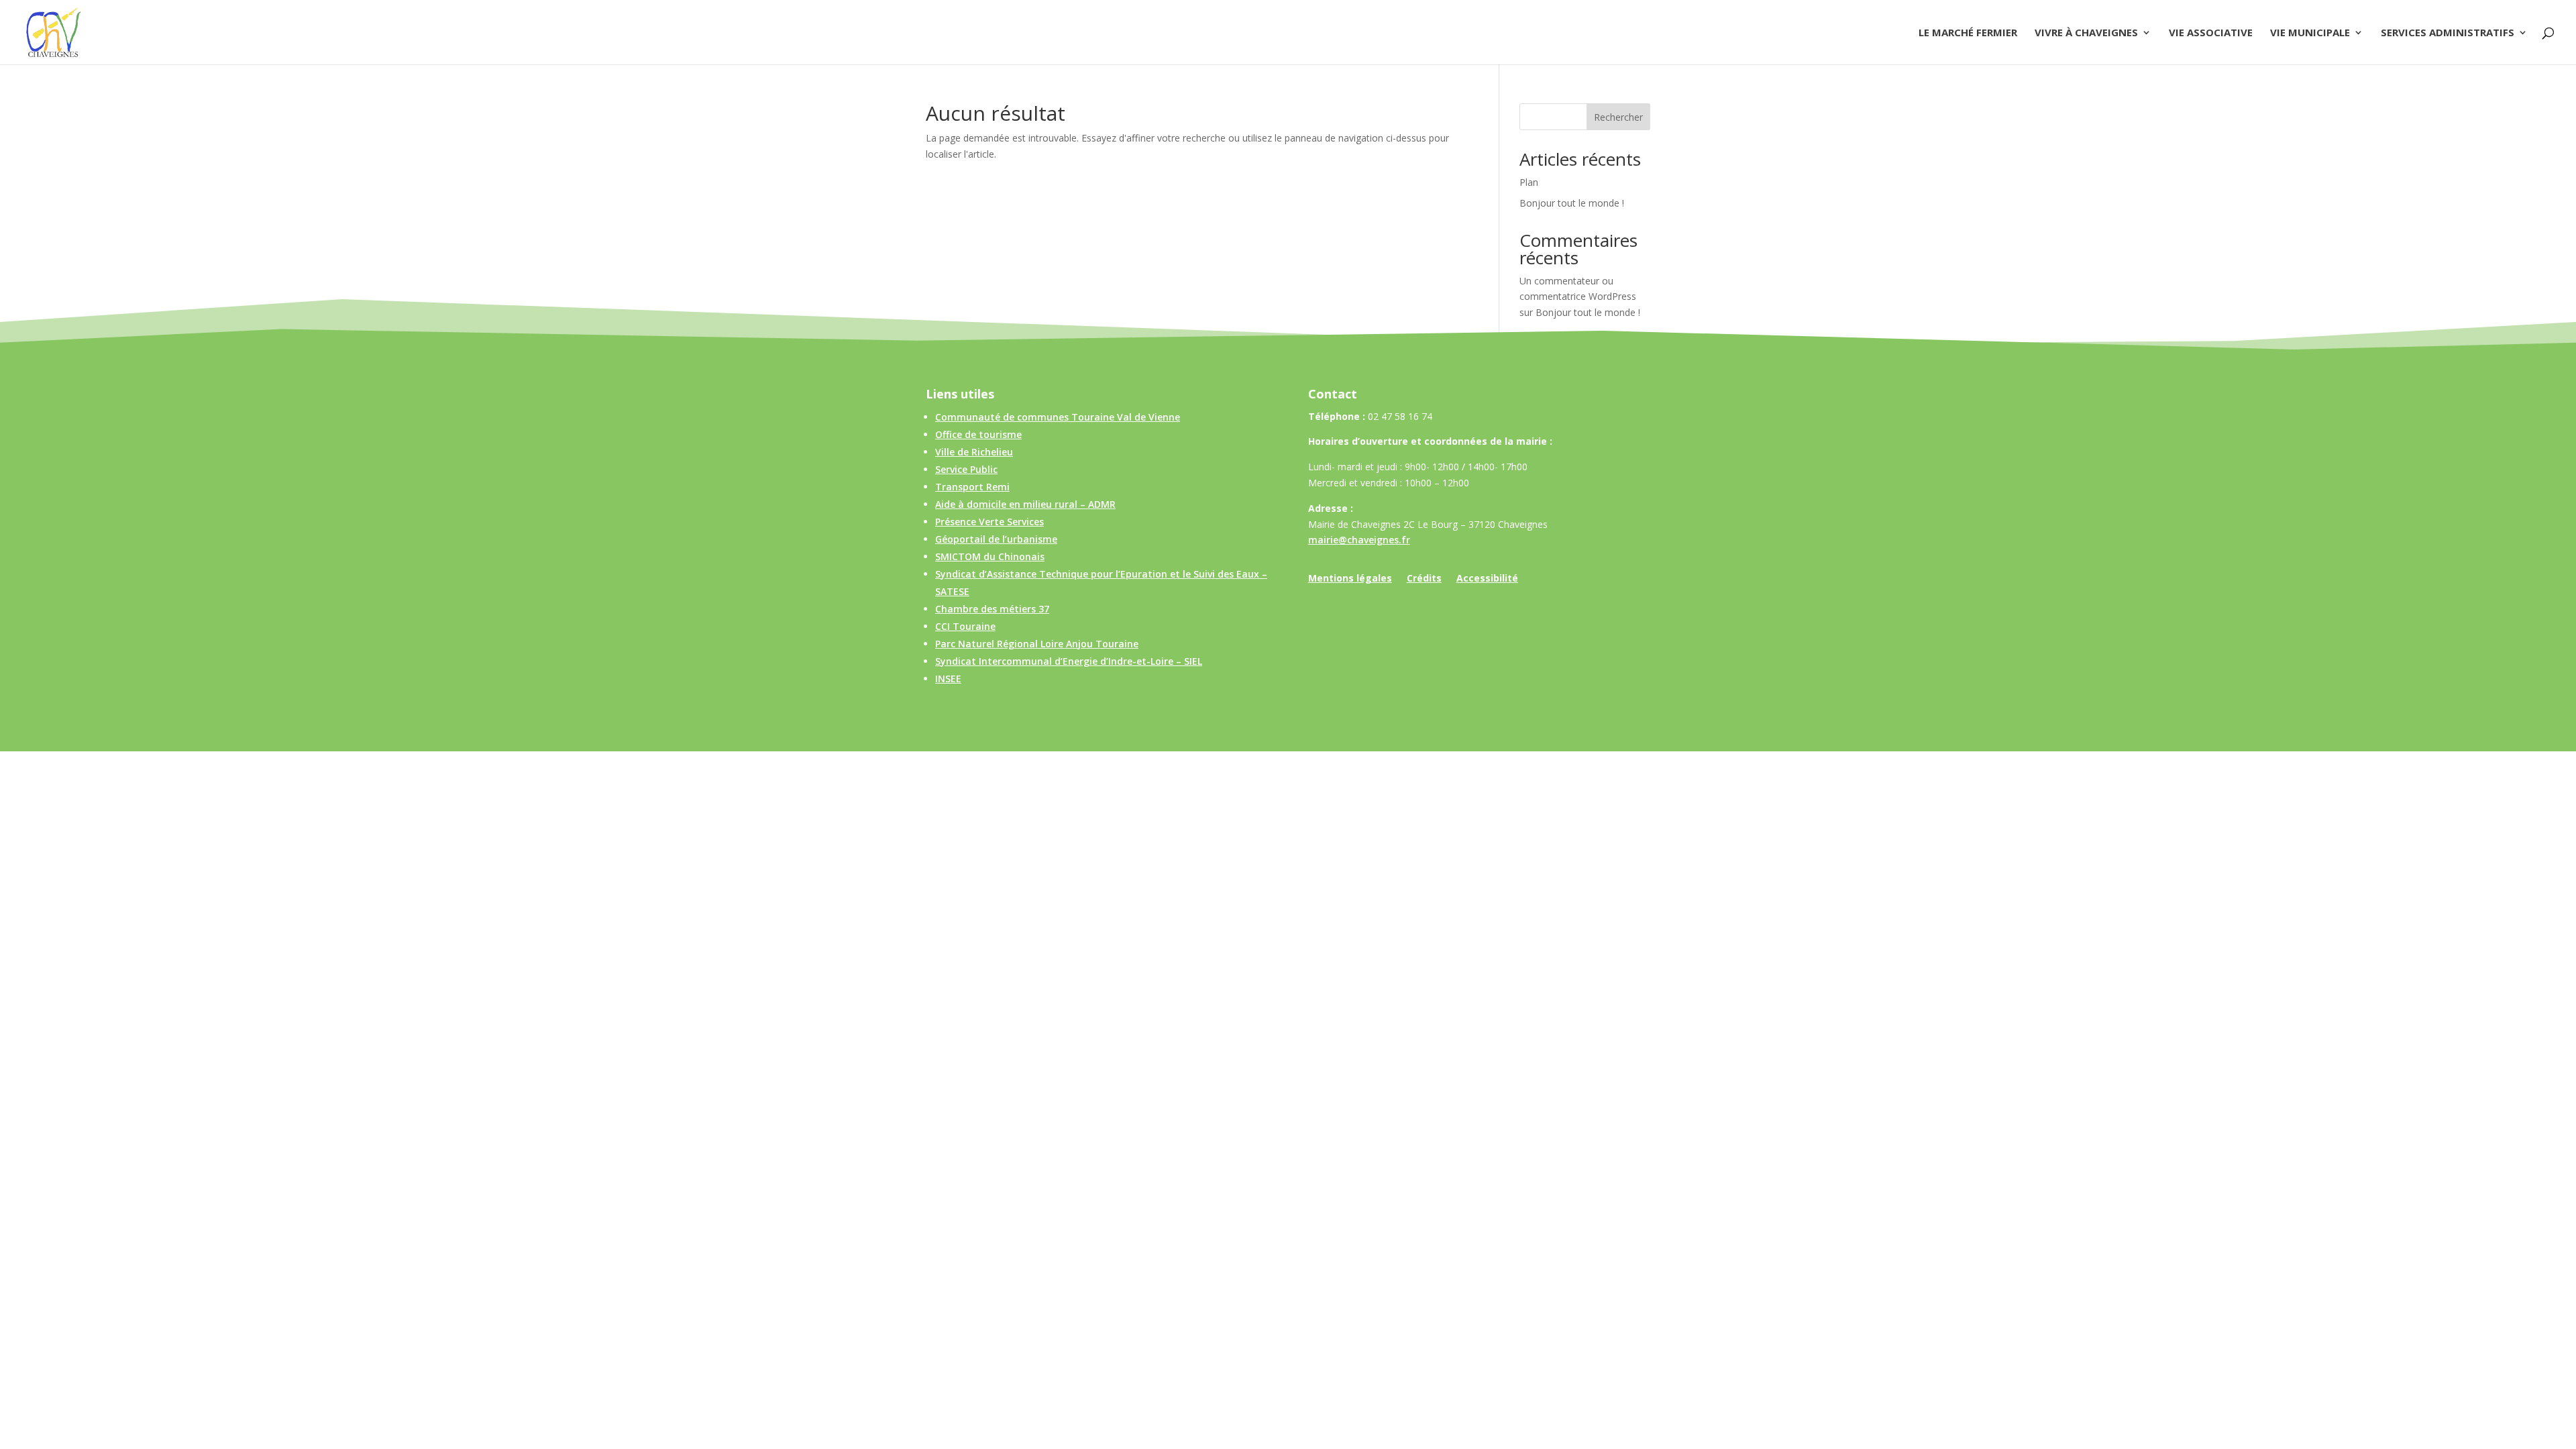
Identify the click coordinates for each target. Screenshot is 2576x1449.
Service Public (966, 469)
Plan (1529, 182)
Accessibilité (1487, 579)
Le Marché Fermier (1968, 33)
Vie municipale (2310, 33)
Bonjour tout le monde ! (1572, 203)
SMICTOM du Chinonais (990, 556)
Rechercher (1618, 117)
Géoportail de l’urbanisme (996, 539)
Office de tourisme (978, 434)
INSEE (948, 679)
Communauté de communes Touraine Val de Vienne (1058, 417)
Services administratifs (2448, 33)
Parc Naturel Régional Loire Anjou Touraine (1037, 644)
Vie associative (2211, 33)
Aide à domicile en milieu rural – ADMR (1025, 504)
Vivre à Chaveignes (2086, 33)
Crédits (1424, 579)
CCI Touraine (965, 626)
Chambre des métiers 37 (992, 609)
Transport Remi (972, 487)
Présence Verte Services (989, 522)
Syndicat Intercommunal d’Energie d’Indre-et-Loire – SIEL (1069, 661)
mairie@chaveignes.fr (1359, 540)
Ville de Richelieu (974, 452)
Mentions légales (1350, 579)
